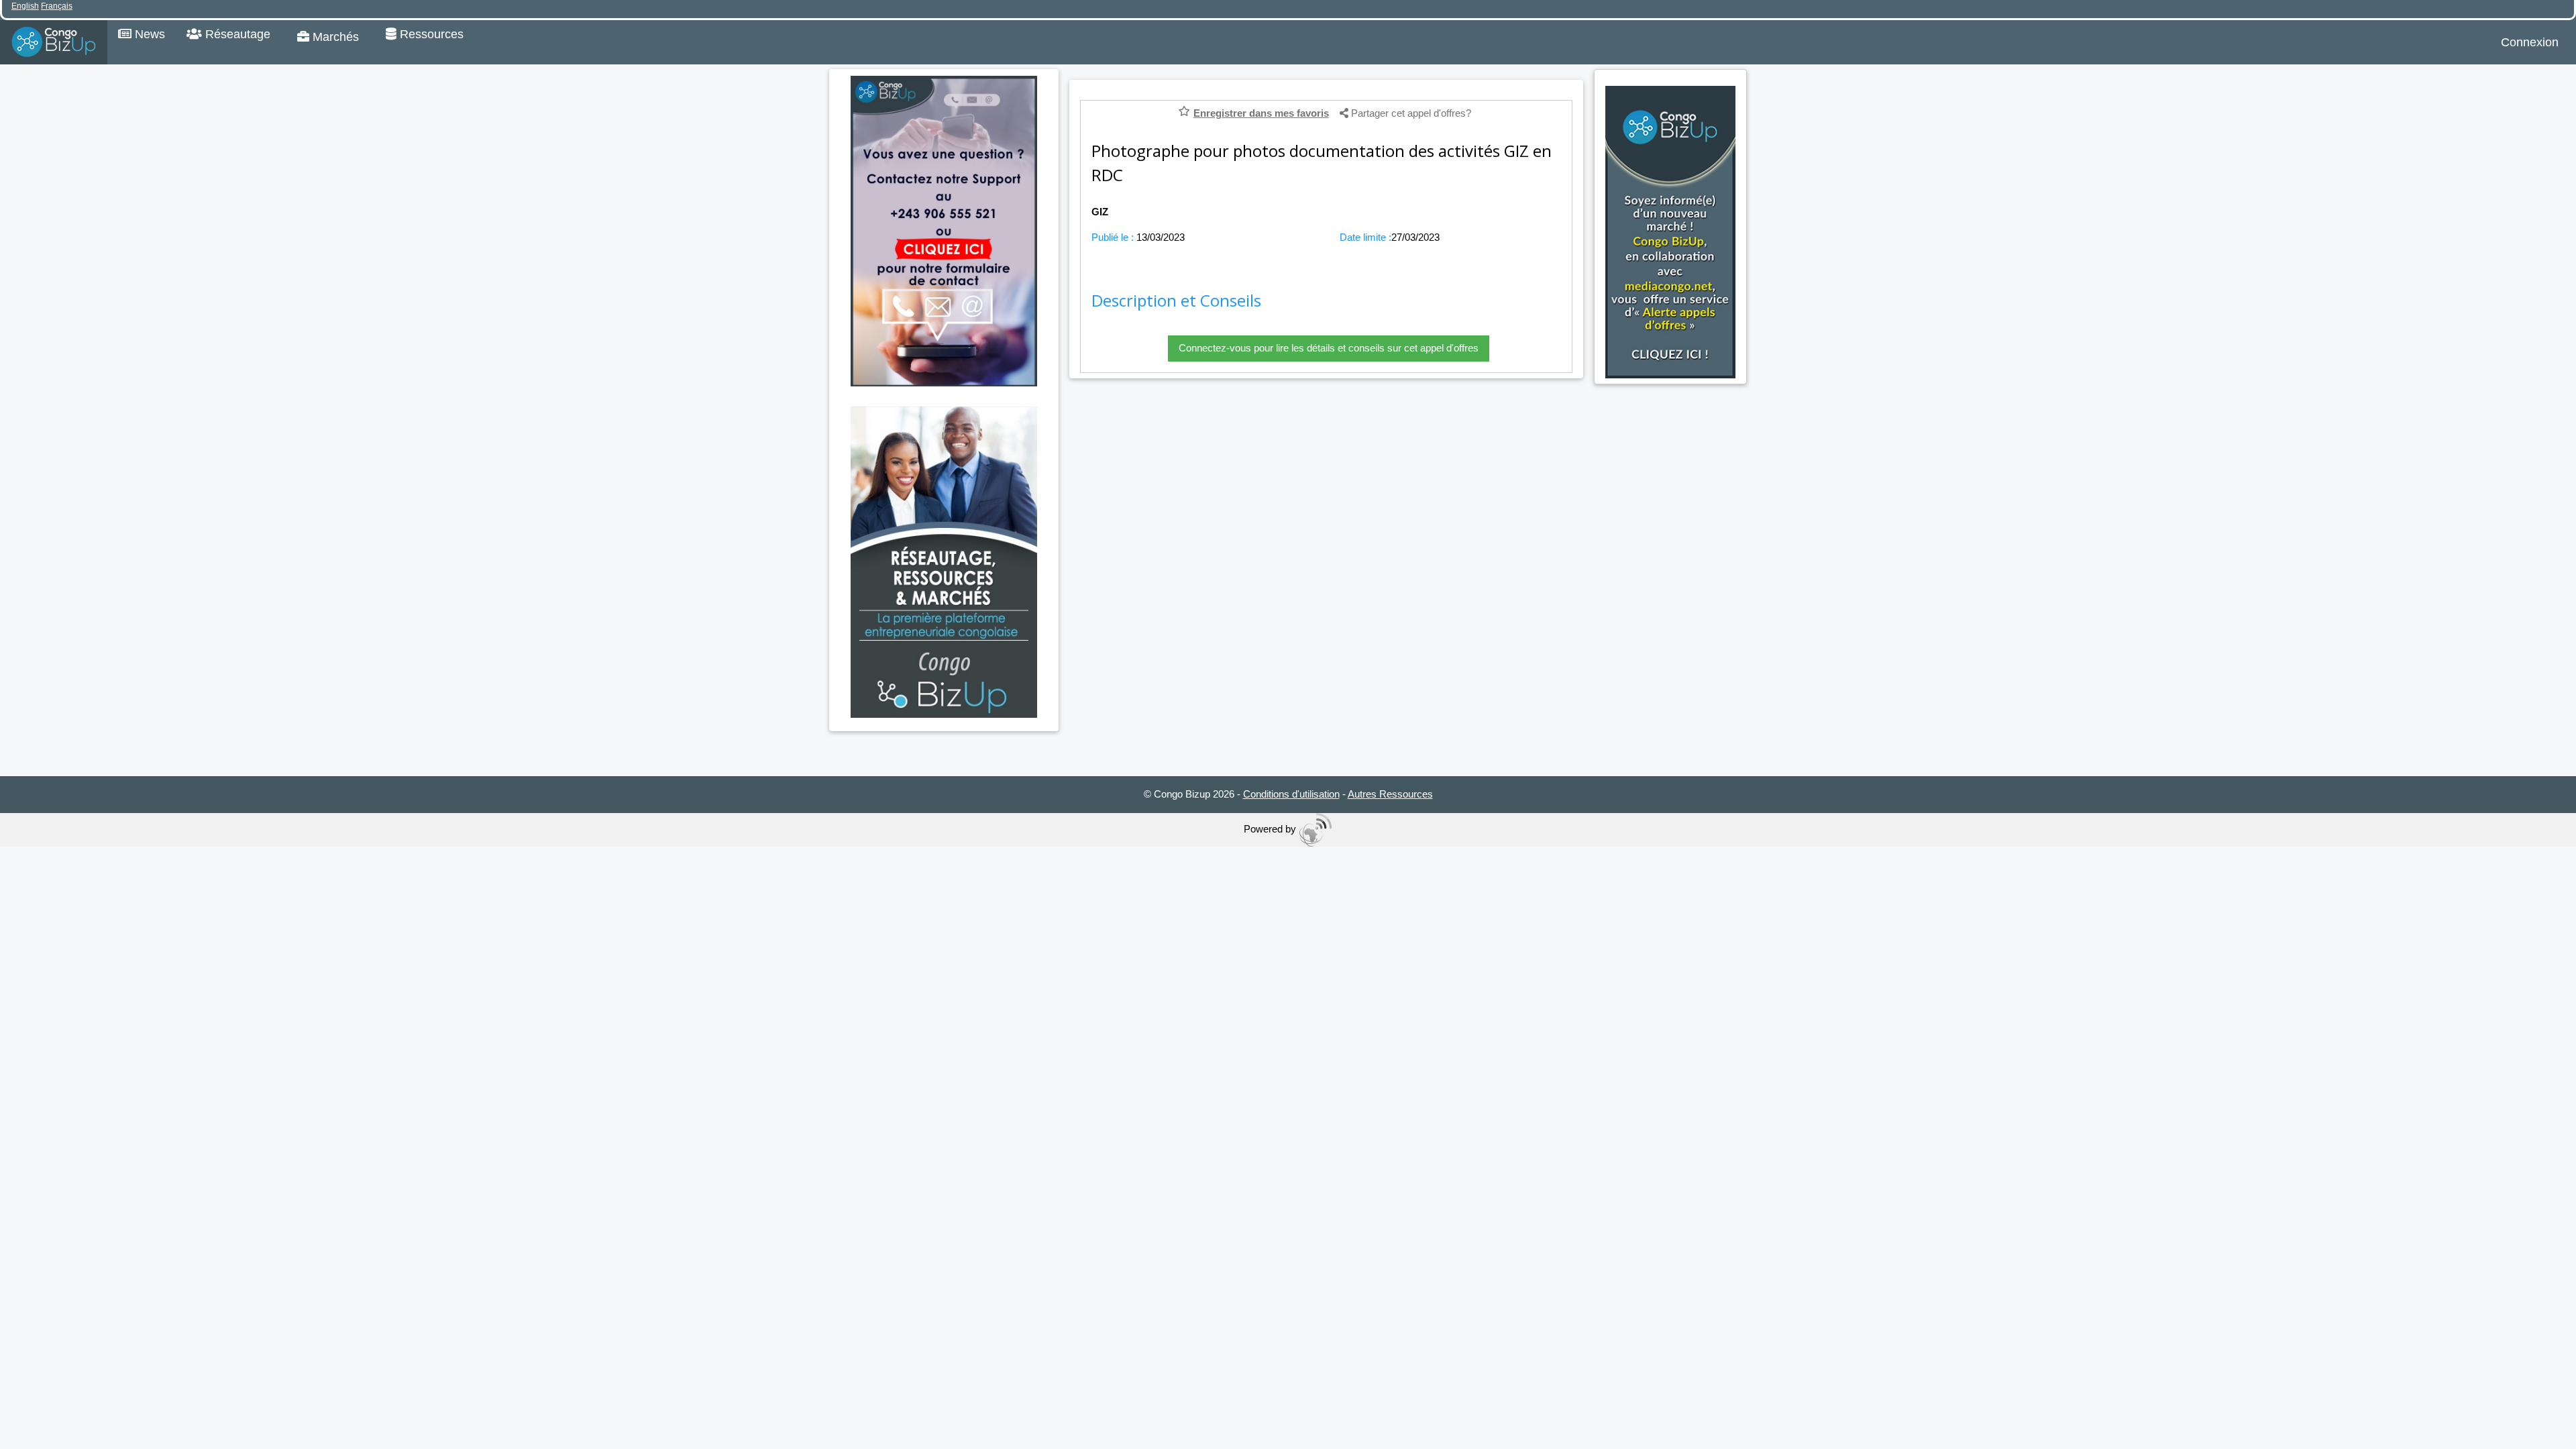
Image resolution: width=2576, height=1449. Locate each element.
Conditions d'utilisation (1291, 794)
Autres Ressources (1390, 794)
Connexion (2530, 42)
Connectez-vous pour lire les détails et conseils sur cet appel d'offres (1329, 348)
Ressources (430, 34)
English (25, 6)
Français (57, 6)
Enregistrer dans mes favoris (1261, 113)
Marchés (334, 37)
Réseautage (236, 34)
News (148, 34)
